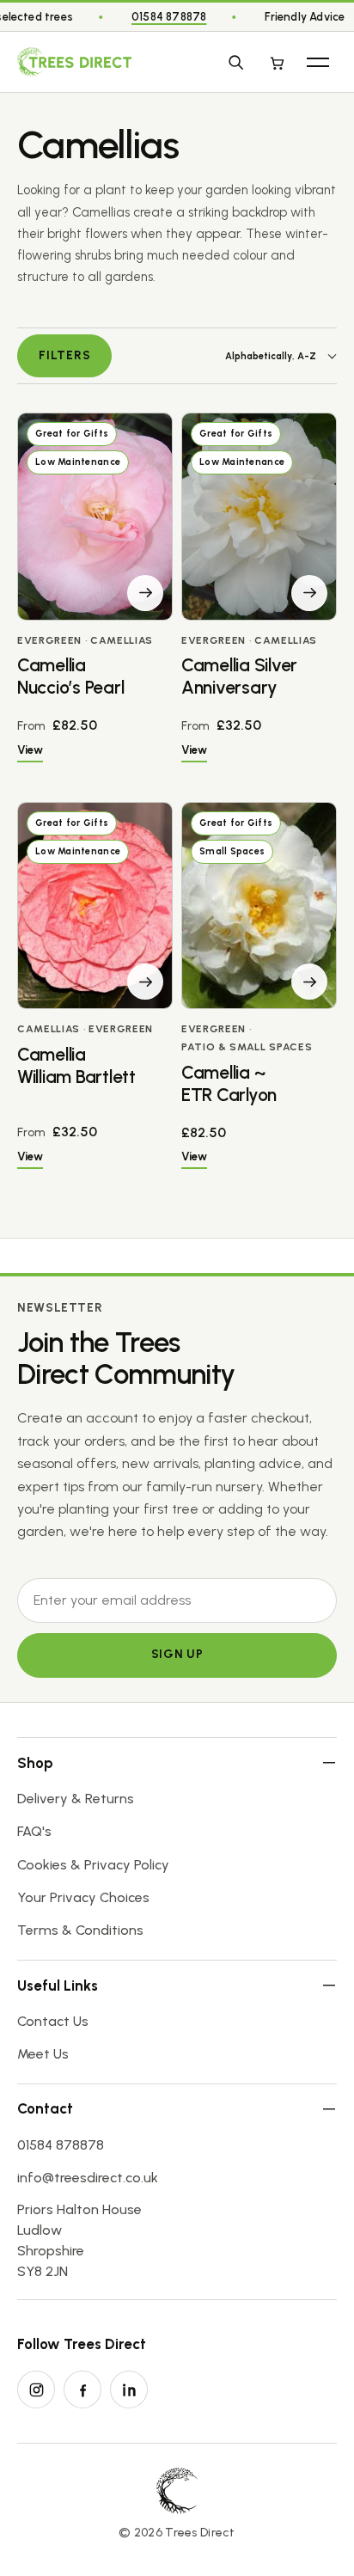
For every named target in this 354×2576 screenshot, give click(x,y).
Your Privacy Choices (83, 1897)
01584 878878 (169, 17)
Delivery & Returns (76, 1799)
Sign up (177, 1654)
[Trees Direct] (74, 62)
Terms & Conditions (80, 1930)
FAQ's (34, 1831)
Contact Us (53, 2021)
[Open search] (235, 62)
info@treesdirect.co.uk (88, 2178)
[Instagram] (36, 2389)
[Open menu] (318, 62)
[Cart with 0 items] (277, 62)
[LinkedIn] (129, 2389)
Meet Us (43, 2054)
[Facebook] (82, 2389)
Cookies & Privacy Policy (93, 1865)
